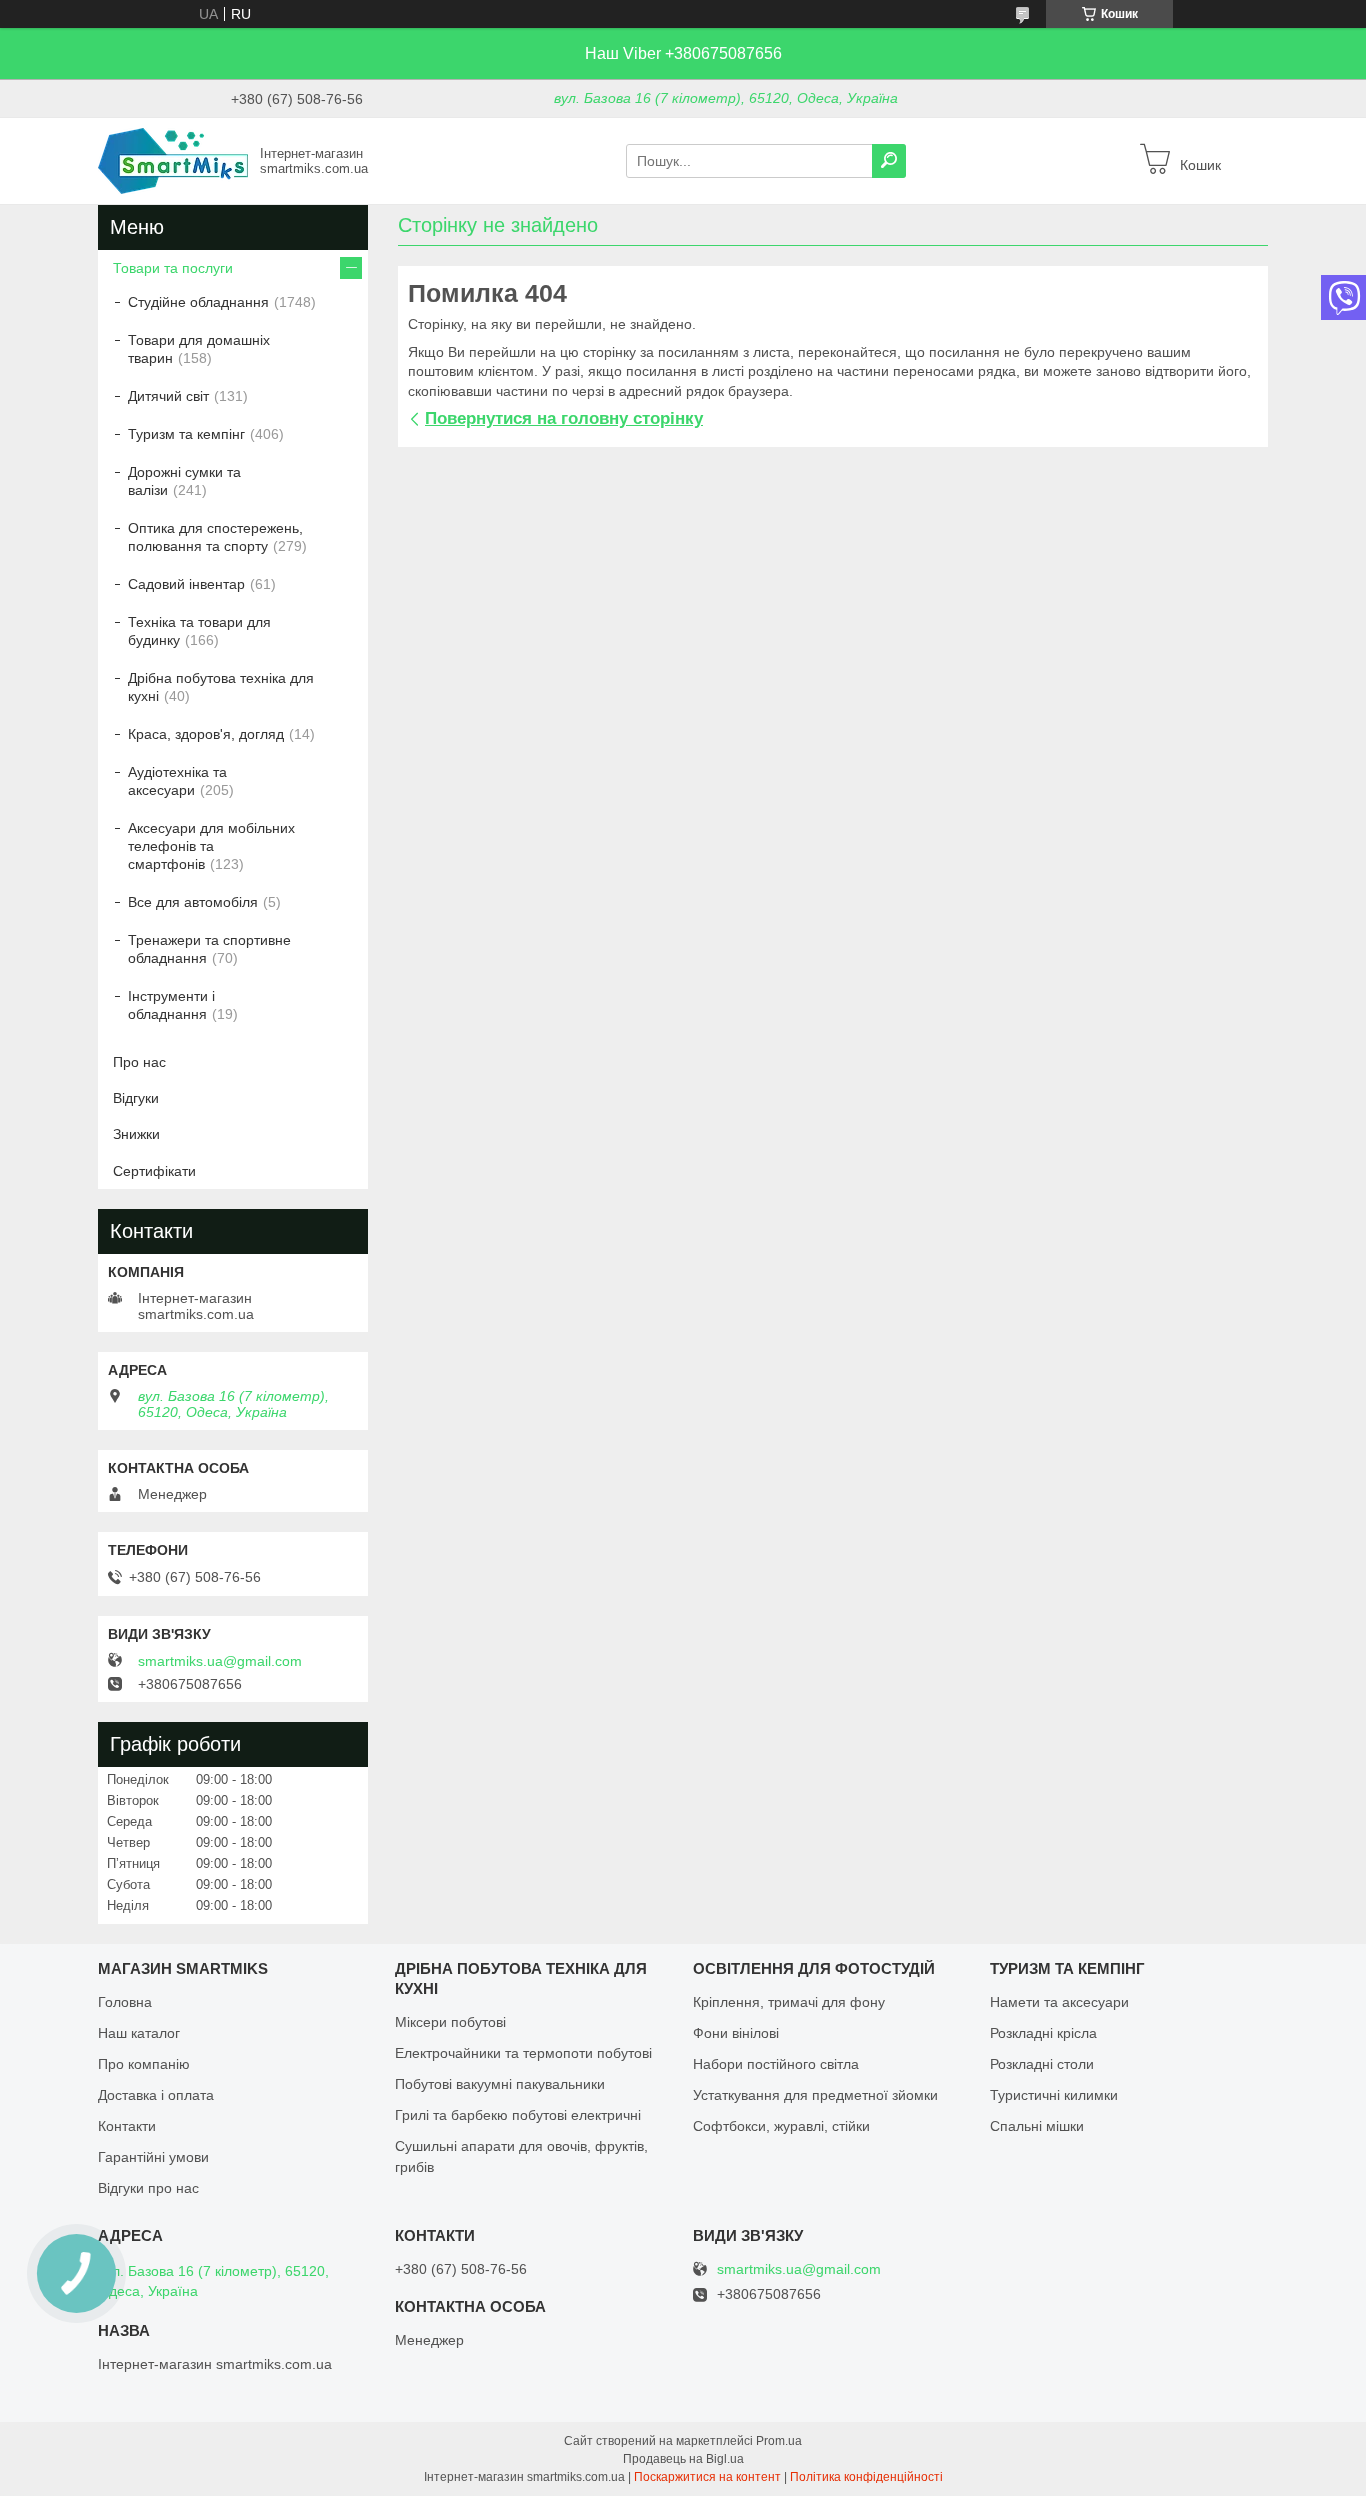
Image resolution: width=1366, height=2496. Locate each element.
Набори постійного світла (776, 2064)
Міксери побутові (450, 2022)
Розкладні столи (1042, 2064)
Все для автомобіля (193, 902)
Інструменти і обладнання (171, 1005)
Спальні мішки (1037, 2126)
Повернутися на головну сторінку (564, 418)
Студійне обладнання (198, 302)
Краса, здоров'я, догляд (206, 734)
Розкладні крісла (1043, 2033)
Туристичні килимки (1054, 2095)
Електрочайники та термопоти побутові (523, 2053)
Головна (125, 2002)
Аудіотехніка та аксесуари (177, 781)
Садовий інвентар (186, 584)
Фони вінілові (736, 2033)
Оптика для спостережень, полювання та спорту (215, 537)
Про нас (139, 1062)
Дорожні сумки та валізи (184, 481)
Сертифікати (154, 1171)
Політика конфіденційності (866, 2477)
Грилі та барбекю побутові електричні (518, 2115)
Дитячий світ (168, 396)
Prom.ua (779, 2441)
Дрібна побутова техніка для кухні (221, 687)
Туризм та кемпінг (186, 434)
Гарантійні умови (153, 2157)
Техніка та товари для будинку (199, 631)
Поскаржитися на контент (707, 2477)
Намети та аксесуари (1059, 2002)
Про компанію (144, 2064)
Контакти (127, 2126)
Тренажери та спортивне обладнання (209, 949)
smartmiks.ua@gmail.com (220, 1661)
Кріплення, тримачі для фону (789, 2002)
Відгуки (136, 1098)
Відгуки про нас (148, 2188)
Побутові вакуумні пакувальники (500, 2084)
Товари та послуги (173, 268)
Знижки (136, 1134)
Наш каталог (139, 2033)
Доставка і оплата (156, 2095)
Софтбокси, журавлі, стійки (781, 2126)
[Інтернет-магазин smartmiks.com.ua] (173, 160)
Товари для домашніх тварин (199, 349)
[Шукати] (889, 161)
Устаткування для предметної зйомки (815, 2095)
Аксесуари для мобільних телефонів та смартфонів (211, 846)
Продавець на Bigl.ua (683, 2459)
